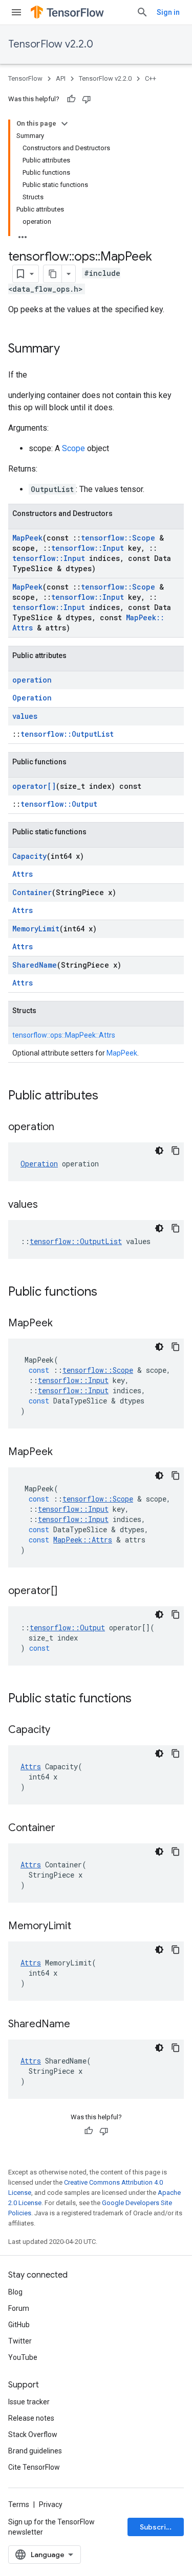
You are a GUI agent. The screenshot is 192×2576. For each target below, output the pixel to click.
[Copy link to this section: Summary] (70, 349)
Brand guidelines (35, 2451)
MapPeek (27, 538)
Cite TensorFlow (34, 2467)
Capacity (29, 856)
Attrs (23, 874)
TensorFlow (25, 78)
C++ (151, 78)
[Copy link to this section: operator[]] (68, 1591)
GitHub (19, 2325)
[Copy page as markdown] (53, 274)
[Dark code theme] (159, 1151)
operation (32, 680)
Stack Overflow (33, 2434)
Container (32, 892)
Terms (19, 2504)
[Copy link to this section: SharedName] (80, 2025)
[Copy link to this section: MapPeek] (63, 1324)
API (61, 78)
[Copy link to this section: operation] (65, 1128)
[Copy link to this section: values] (48, 1205)
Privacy (51, 2504)
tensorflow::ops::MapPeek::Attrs (64, 1035)
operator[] (34, 786)
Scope (73, 448)
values (25, 716)
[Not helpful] (87, 99)
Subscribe (157, 2527)
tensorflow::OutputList (67, 734)
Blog (15, 2292)
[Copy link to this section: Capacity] (60, 1730)
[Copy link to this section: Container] (66, 1829)
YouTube (23, 2357)
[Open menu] (16, 12)
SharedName (35, 965)
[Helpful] (71, 99)
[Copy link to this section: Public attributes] (109, 1096)
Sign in (168, 12)
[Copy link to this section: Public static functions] (142, 1699)
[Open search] (142, 12)
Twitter (20, 2341)
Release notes (31, 2418)
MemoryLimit (36, 929)
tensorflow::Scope (118, 538)
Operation (32, 698)
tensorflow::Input (88, 548)
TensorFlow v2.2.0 (51, 44)
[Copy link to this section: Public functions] (108, 1293)
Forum (19, 2308)
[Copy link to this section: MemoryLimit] (81, 1927)
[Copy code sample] (176, 1151)
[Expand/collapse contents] (65, 124)
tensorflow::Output (59, 804)
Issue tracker (29, 2402)
